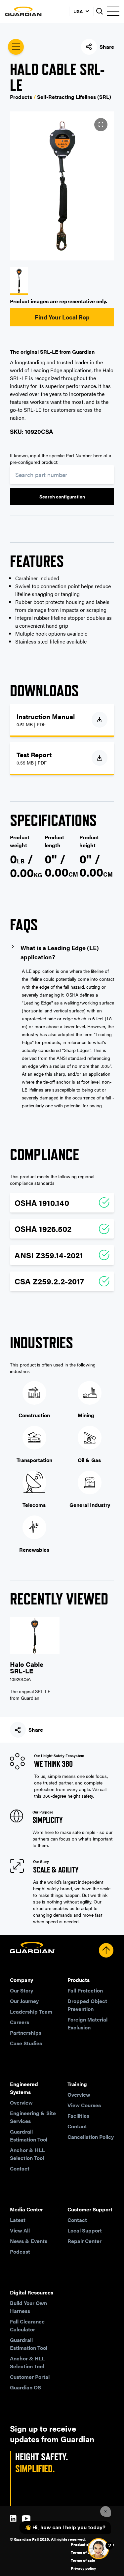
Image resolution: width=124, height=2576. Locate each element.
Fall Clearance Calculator (27, 2325)
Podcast (20, 2251)
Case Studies (26, 2043)
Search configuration (62, 496)
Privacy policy (83, 2568)
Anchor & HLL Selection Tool (27, 2154)
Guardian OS (25, 2387)
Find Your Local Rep (62, 317)
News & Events (29, 2241)
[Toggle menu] (113, 11)
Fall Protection (85, 1990)
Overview (21, 2102)
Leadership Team (31, 2011)
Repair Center (84, 2241)
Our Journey (24, 2001)
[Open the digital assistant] (99, 2549)
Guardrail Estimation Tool (29, 2135)
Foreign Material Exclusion (87, 2023)
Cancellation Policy (91, 2137)
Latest (18, 2220)
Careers (20, 2022)
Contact (20, 2168)
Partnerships (26, 2033)
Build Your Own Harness (28, 2307)
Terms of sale (83, 2560)
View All (20, 2230)
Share (107, 47)
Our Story (21, 1990)
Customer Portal (30, 2377)
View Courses (84, 2105)
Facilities (78, 2116)
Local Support (85, 2230)
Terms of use (83, 2552)
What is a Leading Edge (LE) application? (60, 952)
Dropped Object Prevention (87, 2005)
